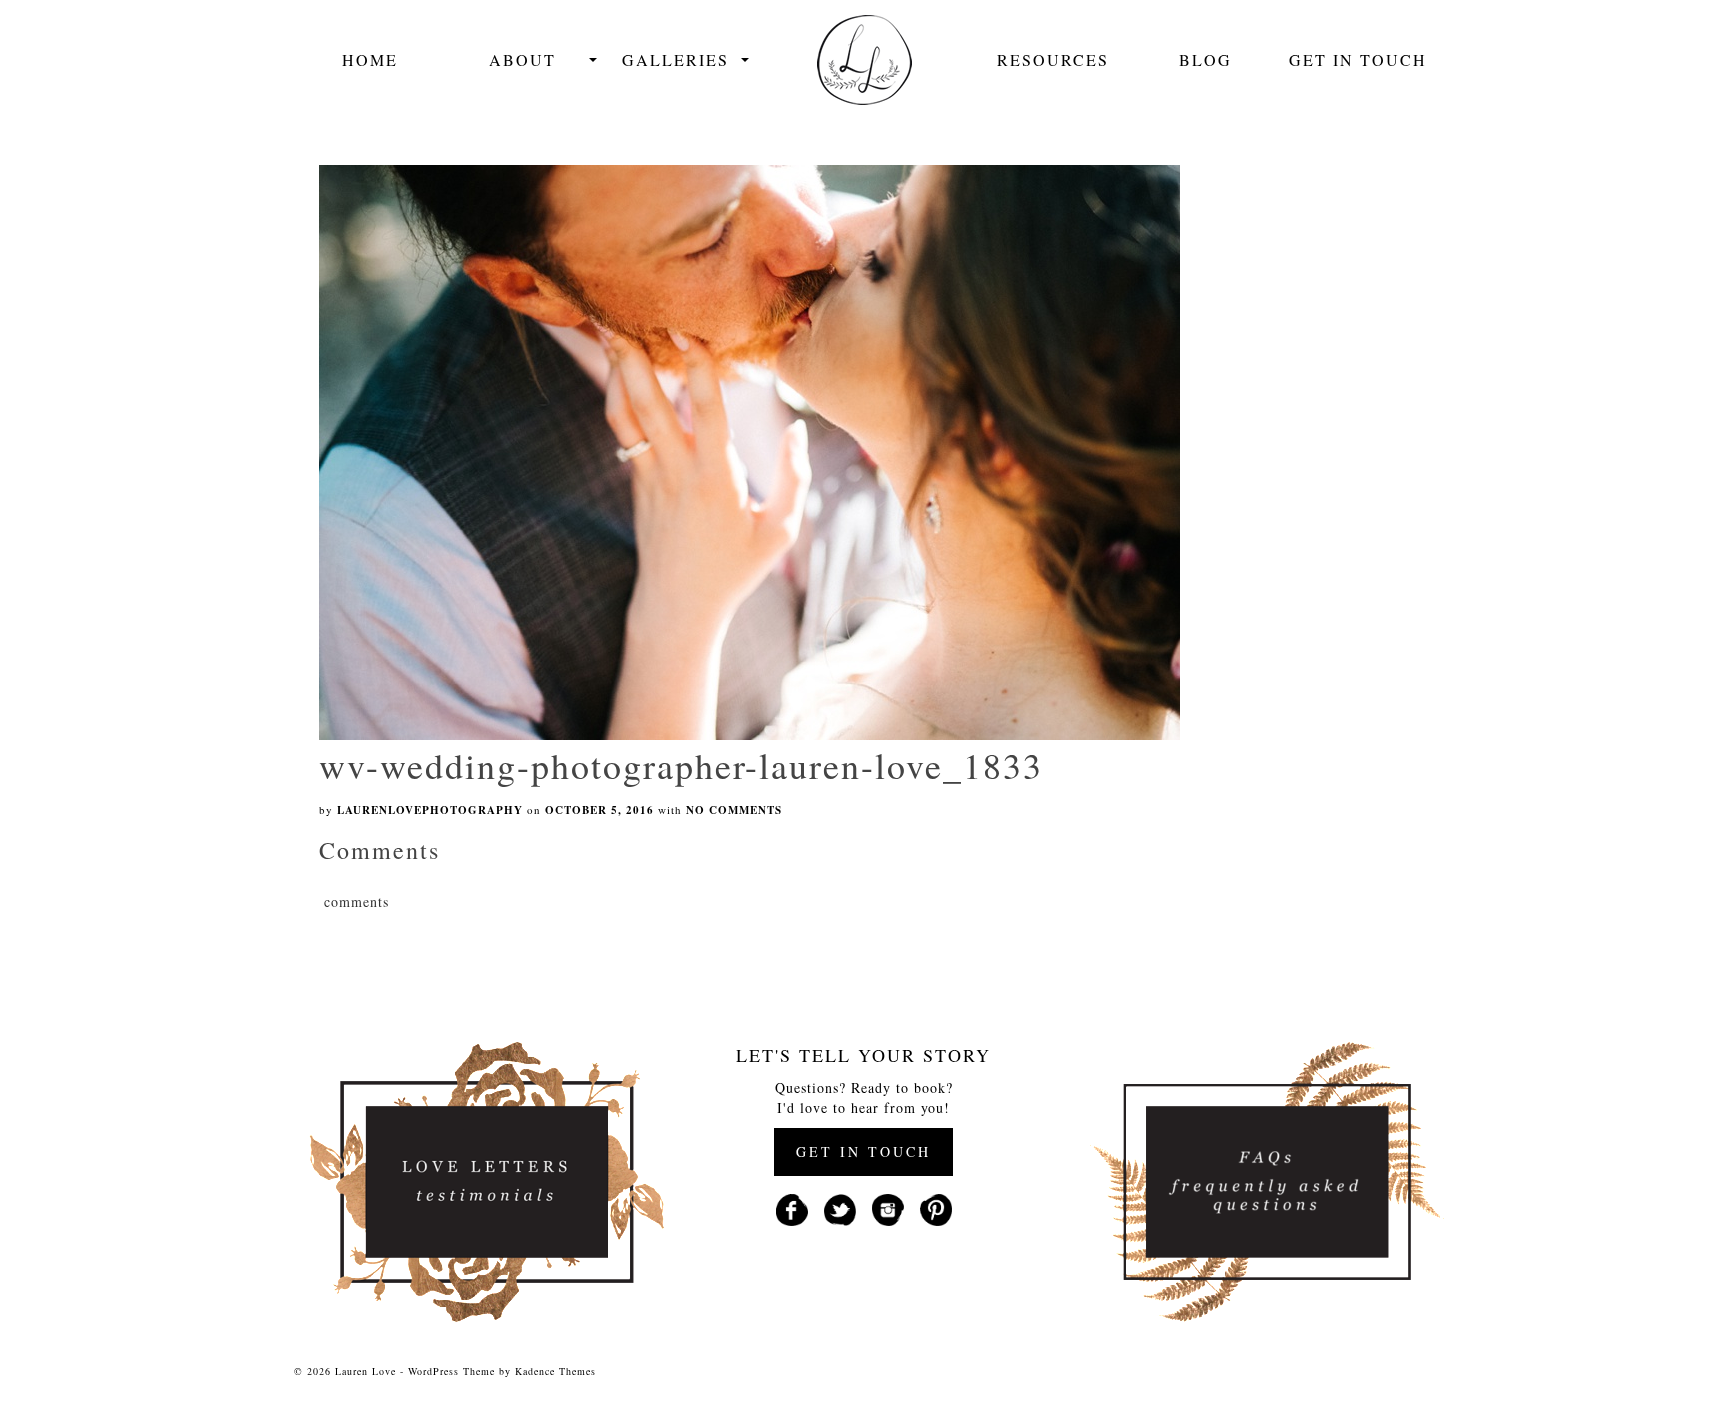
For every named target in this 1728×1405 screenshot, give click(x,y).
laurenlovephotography (430, 810)
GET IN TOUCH (863, 1151)
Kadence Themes (555, 1371)
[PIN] (936, 1207)
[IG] (888, 1207)
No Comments (734, 810)
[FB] (792, 1207)
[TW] (840, 1207)
